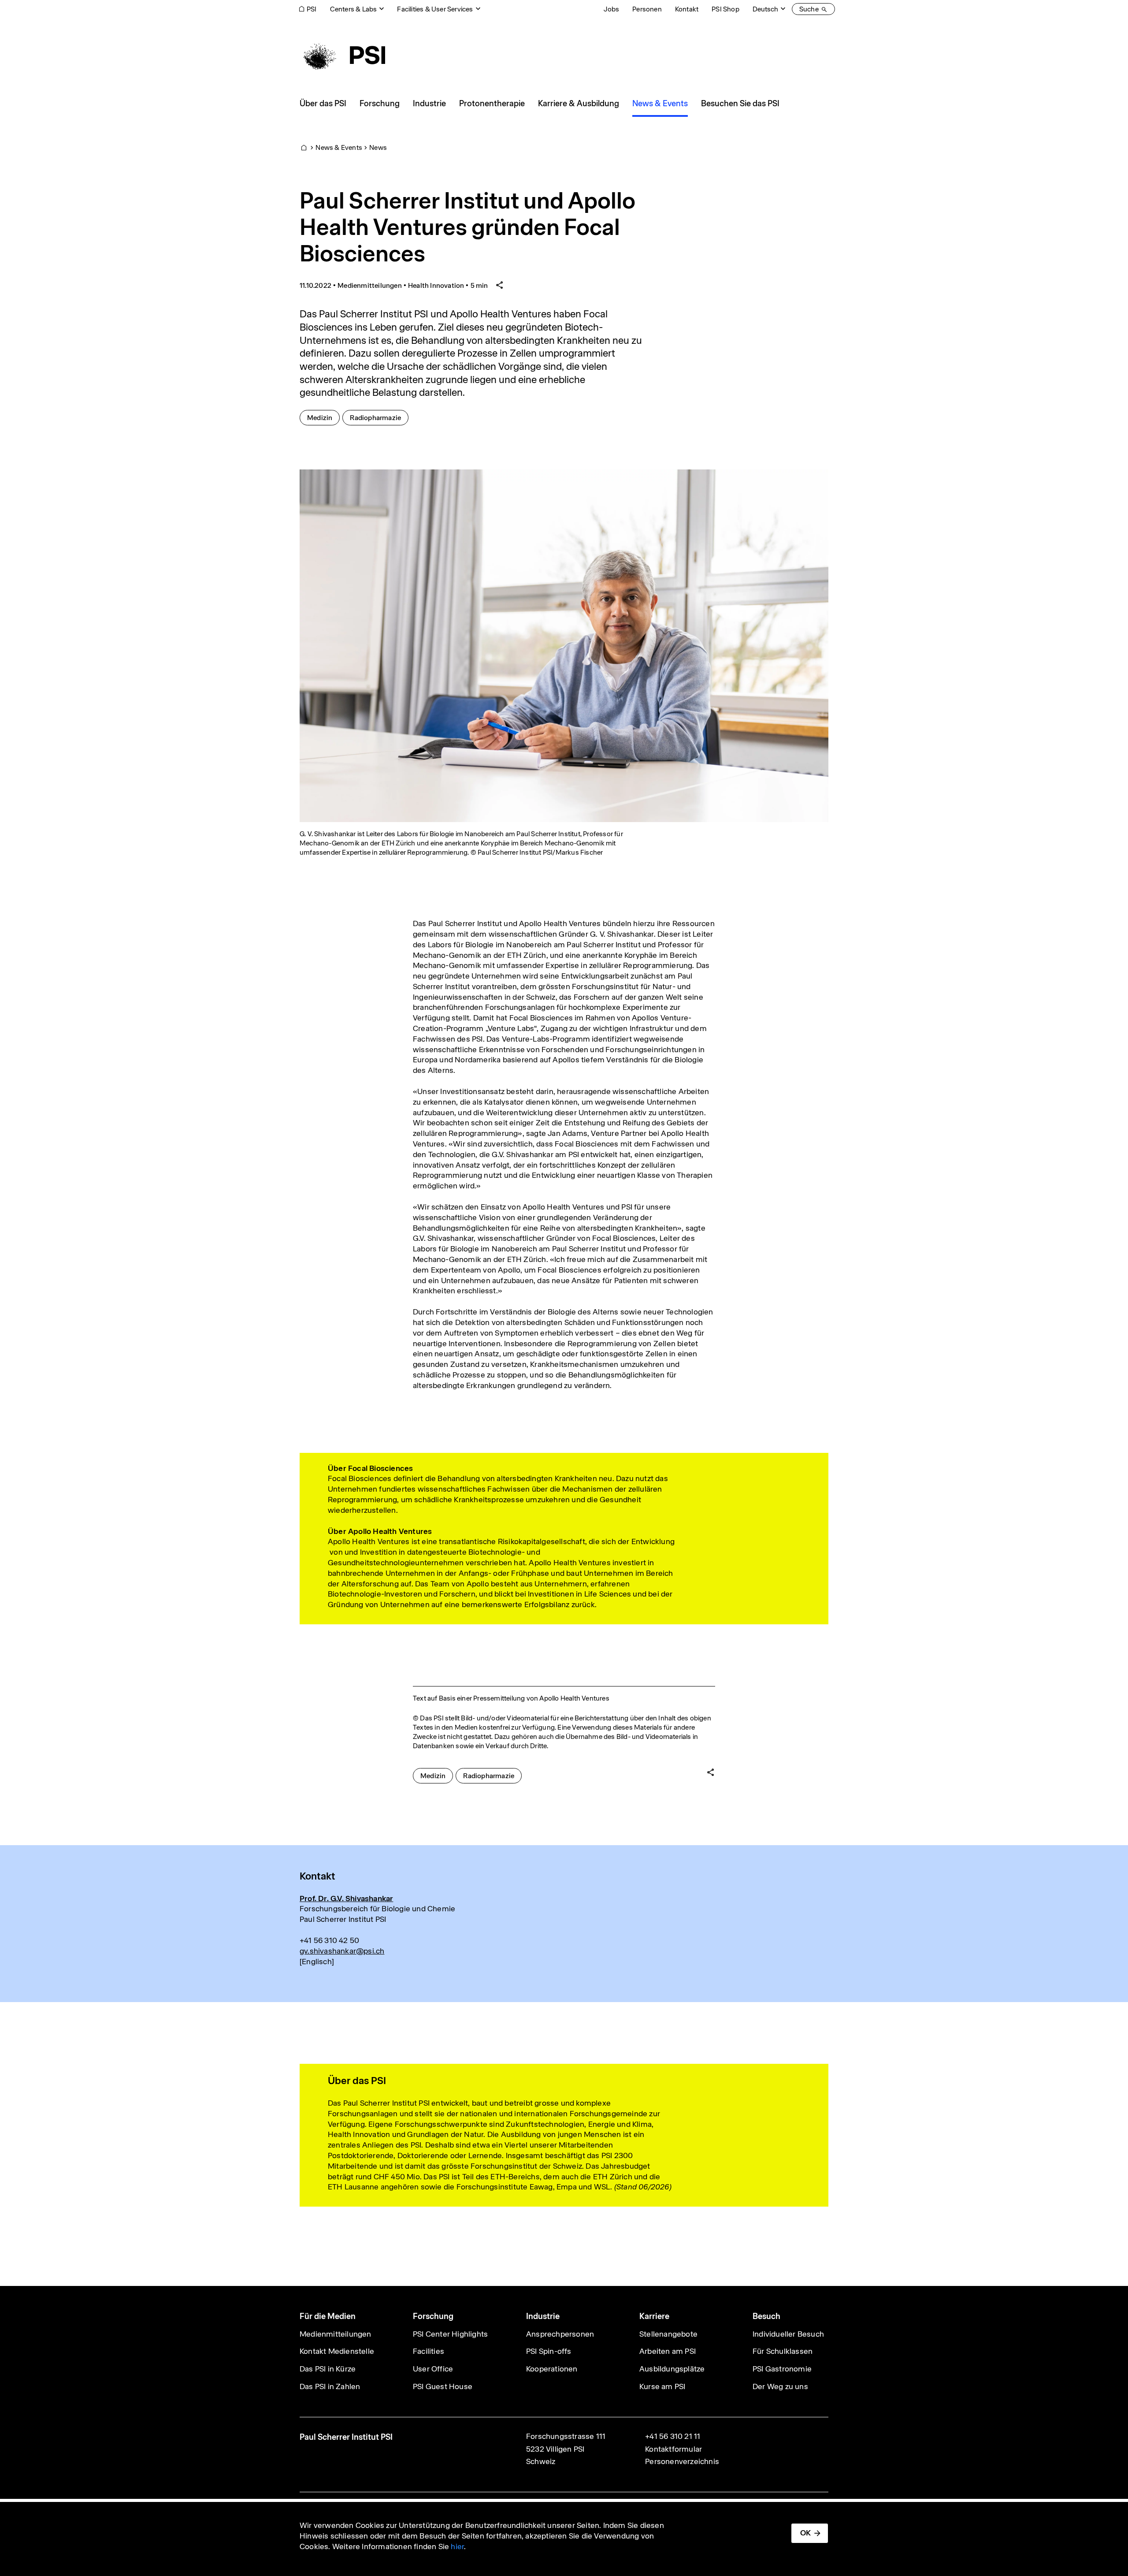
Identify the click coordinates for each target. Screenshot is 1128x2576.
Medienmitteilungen (370, 285)
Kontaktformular (673, 2449)
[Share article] (500, 285)
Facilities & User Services (435, 9)
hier (457, 2546)
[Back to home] (342, 55)
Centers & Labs (354, 9)
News (378, 147)
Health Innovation (436, 285)
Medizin (323, 417)
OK (805, 2533)
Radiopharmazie (379, 417)
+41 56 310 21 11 (673, 2436)
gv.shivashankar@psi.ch (342, 1951)
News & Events (339, 147)
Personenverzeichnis (682, 2461)
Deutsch (765, 9)
